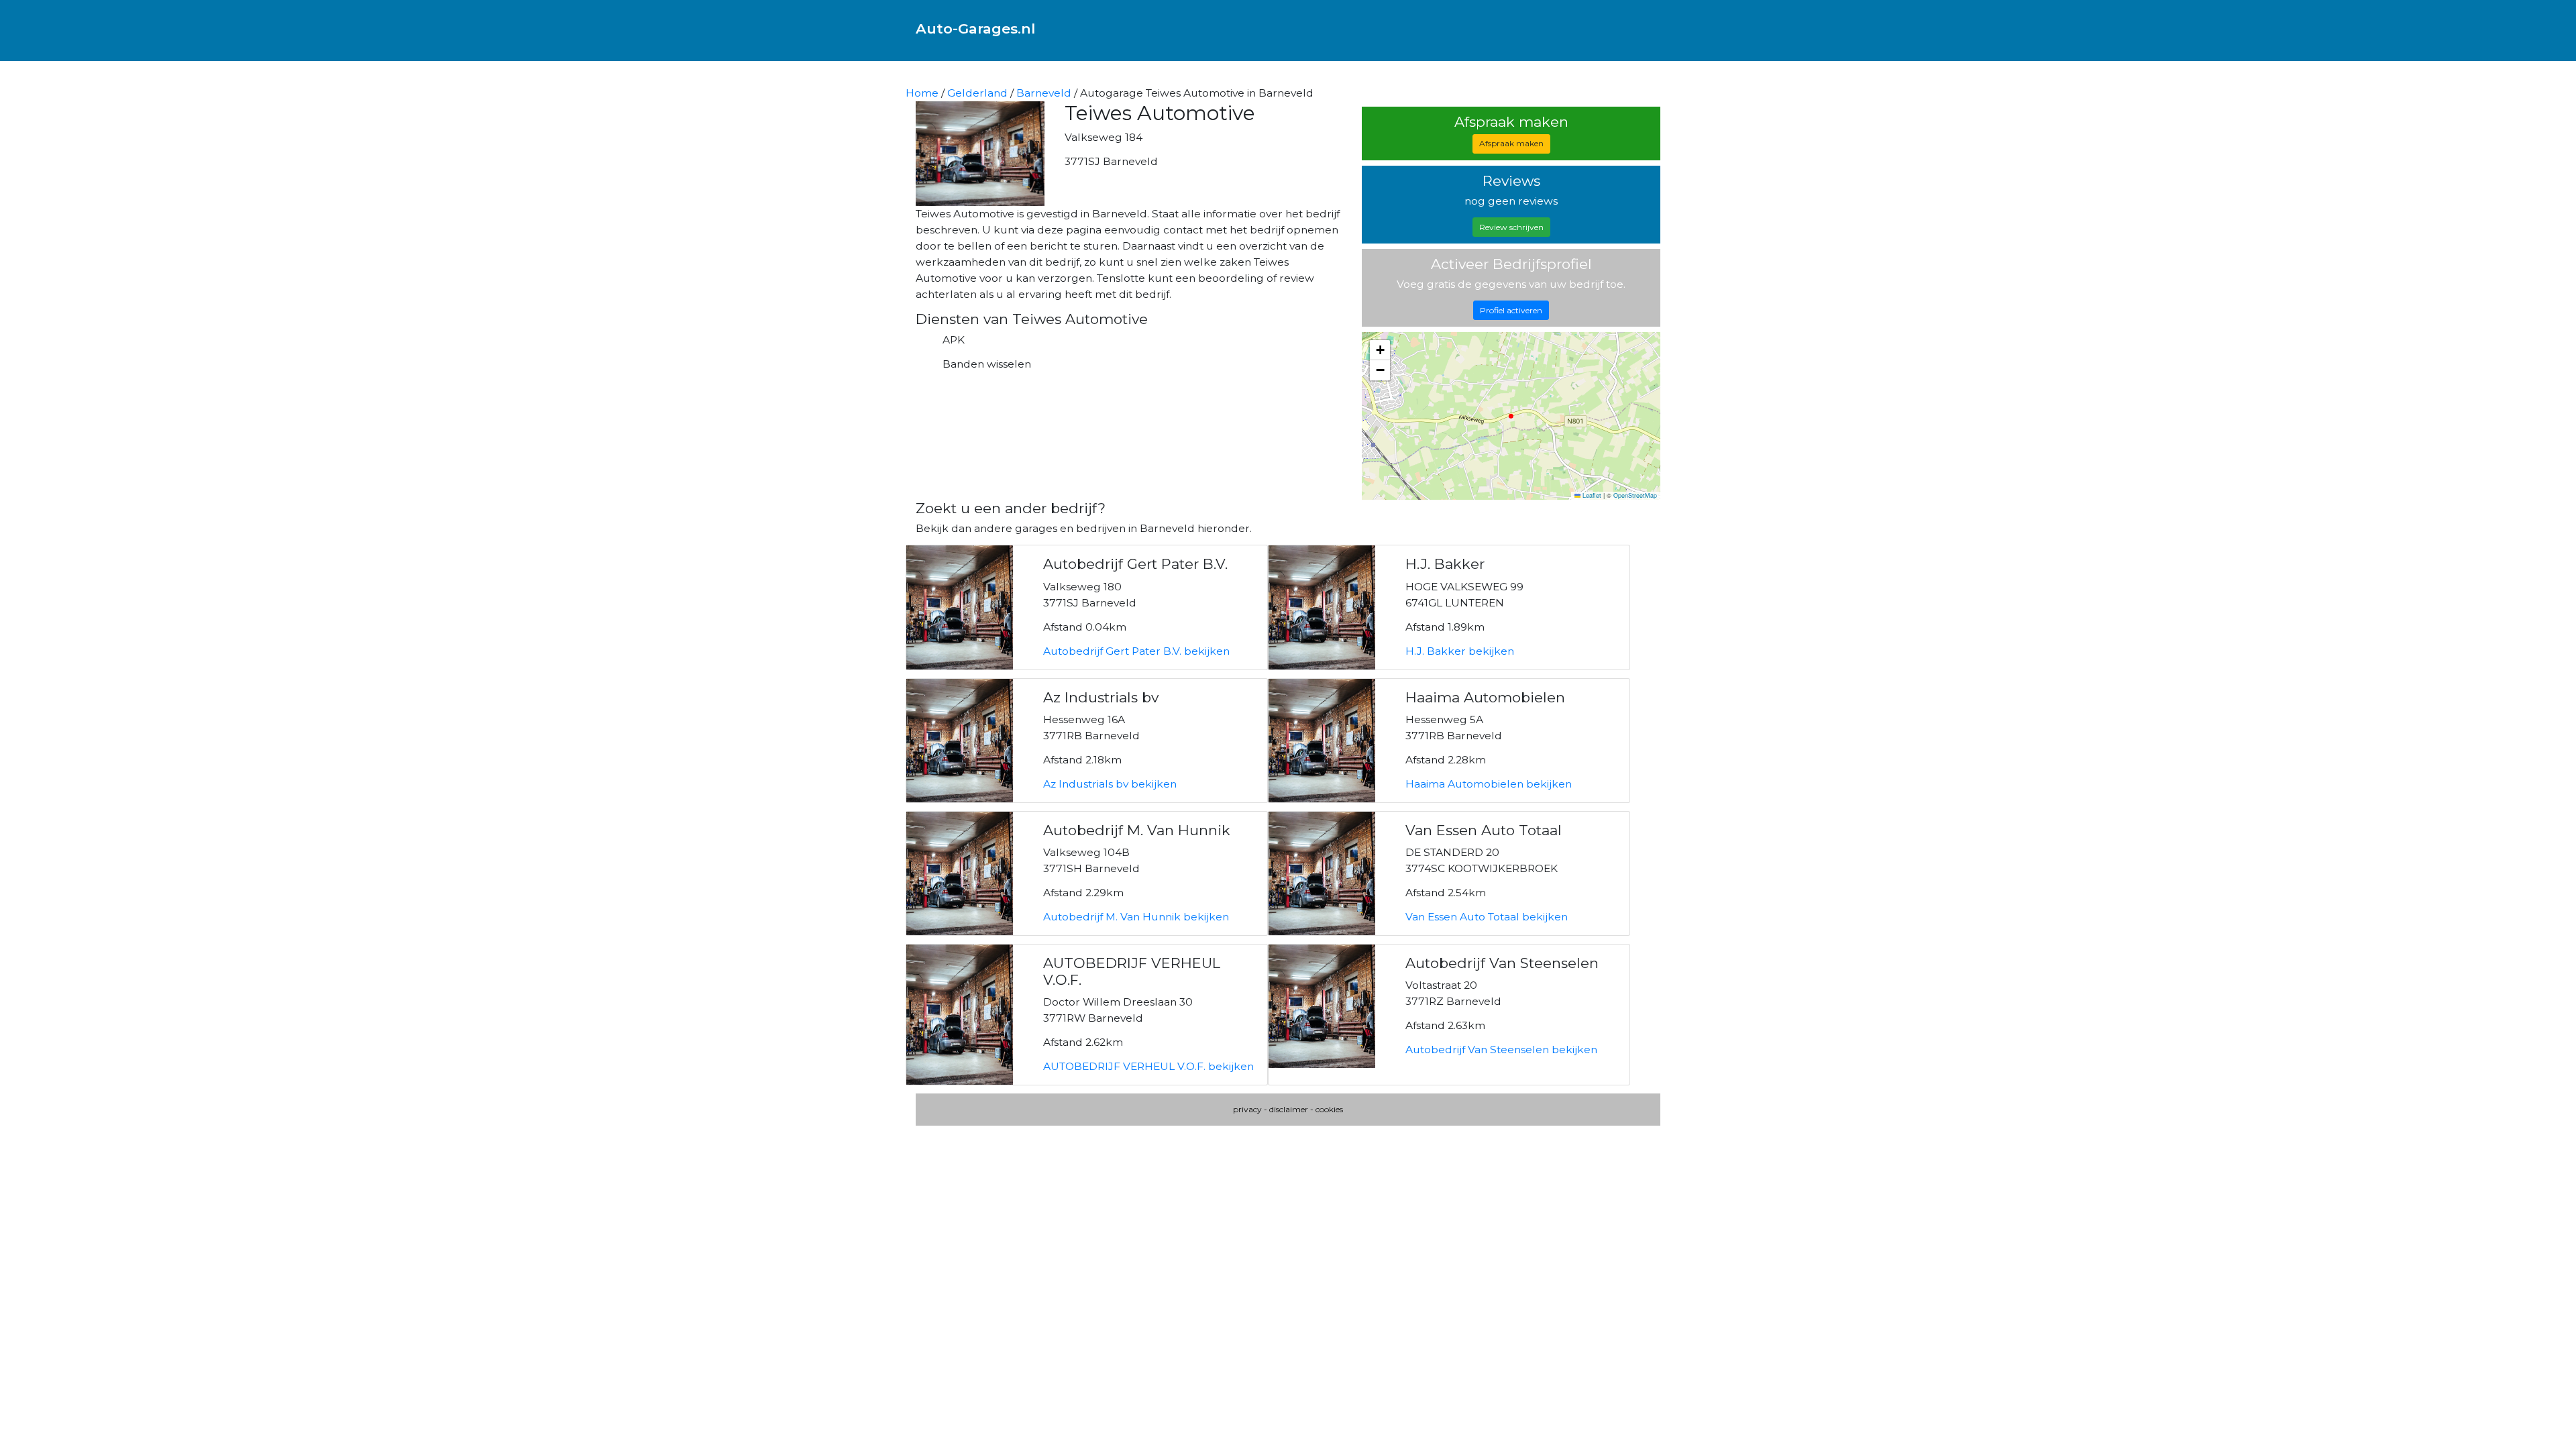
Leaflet (1591, 495)
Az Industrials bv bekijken (1110, 784)
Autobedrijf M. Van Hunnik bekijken (1136, 917)
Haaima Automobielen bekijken (1489, 784)
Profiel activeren (1511, 310)
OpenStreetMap (1635, 495)
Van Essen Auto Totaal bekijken (1487, 917)
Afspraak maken (1511, 143)
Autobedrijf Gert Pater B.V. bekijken (1136, 651)
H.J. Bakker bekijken (1460, 651)
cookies (1329, 1109)
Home (922, 93)
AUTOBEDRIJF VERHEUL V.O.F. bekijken (1148, 1066)
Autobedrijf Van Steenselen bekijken (1501, 1050)
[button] (1380, 350)
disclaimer (1289, 1109)
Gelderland (977, 93)
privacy (1247, 1109)
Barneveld (1044, 93)
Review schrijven (1511, 227)
